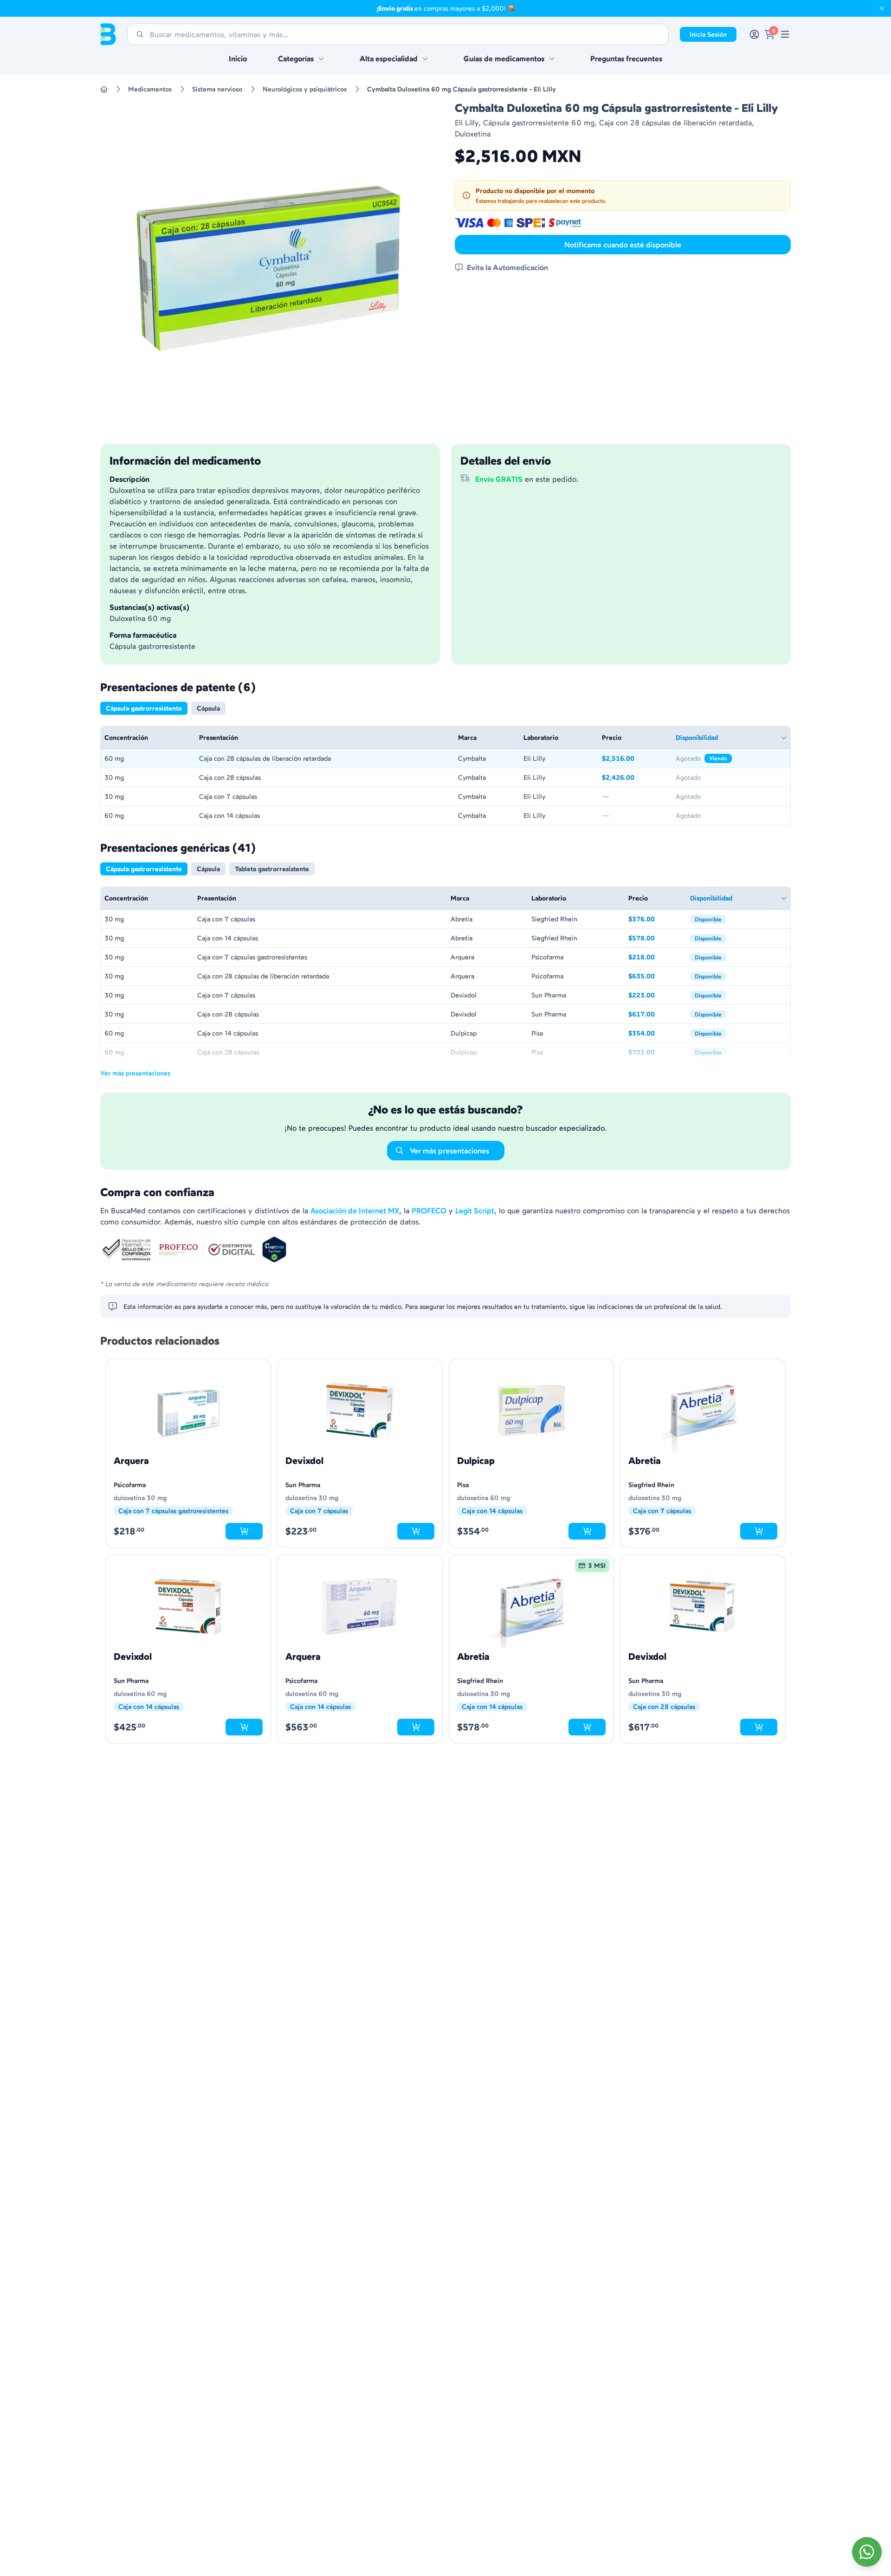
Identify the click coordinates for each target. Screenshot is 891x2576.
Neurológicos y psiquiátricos (305, 89)
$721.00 (655, 1053)
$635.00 (655, 977)
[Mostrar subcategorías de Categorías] (321, 58)
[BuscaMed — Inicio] (108, 34)
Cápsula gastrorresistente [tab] (144, 708)
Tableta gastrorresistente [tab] (272, 869)
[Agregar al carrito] (244, 1531)
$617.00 (655, 1015)
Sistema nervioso (217, 89)
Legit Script (475, 1210)
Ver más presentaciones (135, 1073)
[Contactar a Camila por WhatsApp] (867, 2552)
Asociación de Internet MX (355, 1210)
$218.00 (655, 958)
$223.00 (655, 996)
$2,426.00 (635, 778)
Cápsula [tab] (208, 708)
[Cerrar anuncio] (882, 8)
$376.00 (655, 920)
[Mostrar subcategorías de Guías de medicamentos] (552, 58)
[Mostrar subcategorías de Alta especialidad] (425, 58)
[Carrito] (770, 34)
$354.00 (655, 1034)
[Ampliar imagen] (268, 268)
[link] (785, 34)
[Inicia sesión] (754, 34)
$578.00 (655, 939)
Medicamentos (150, 89)
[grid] (445, 776)
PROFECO (429, 1210)
